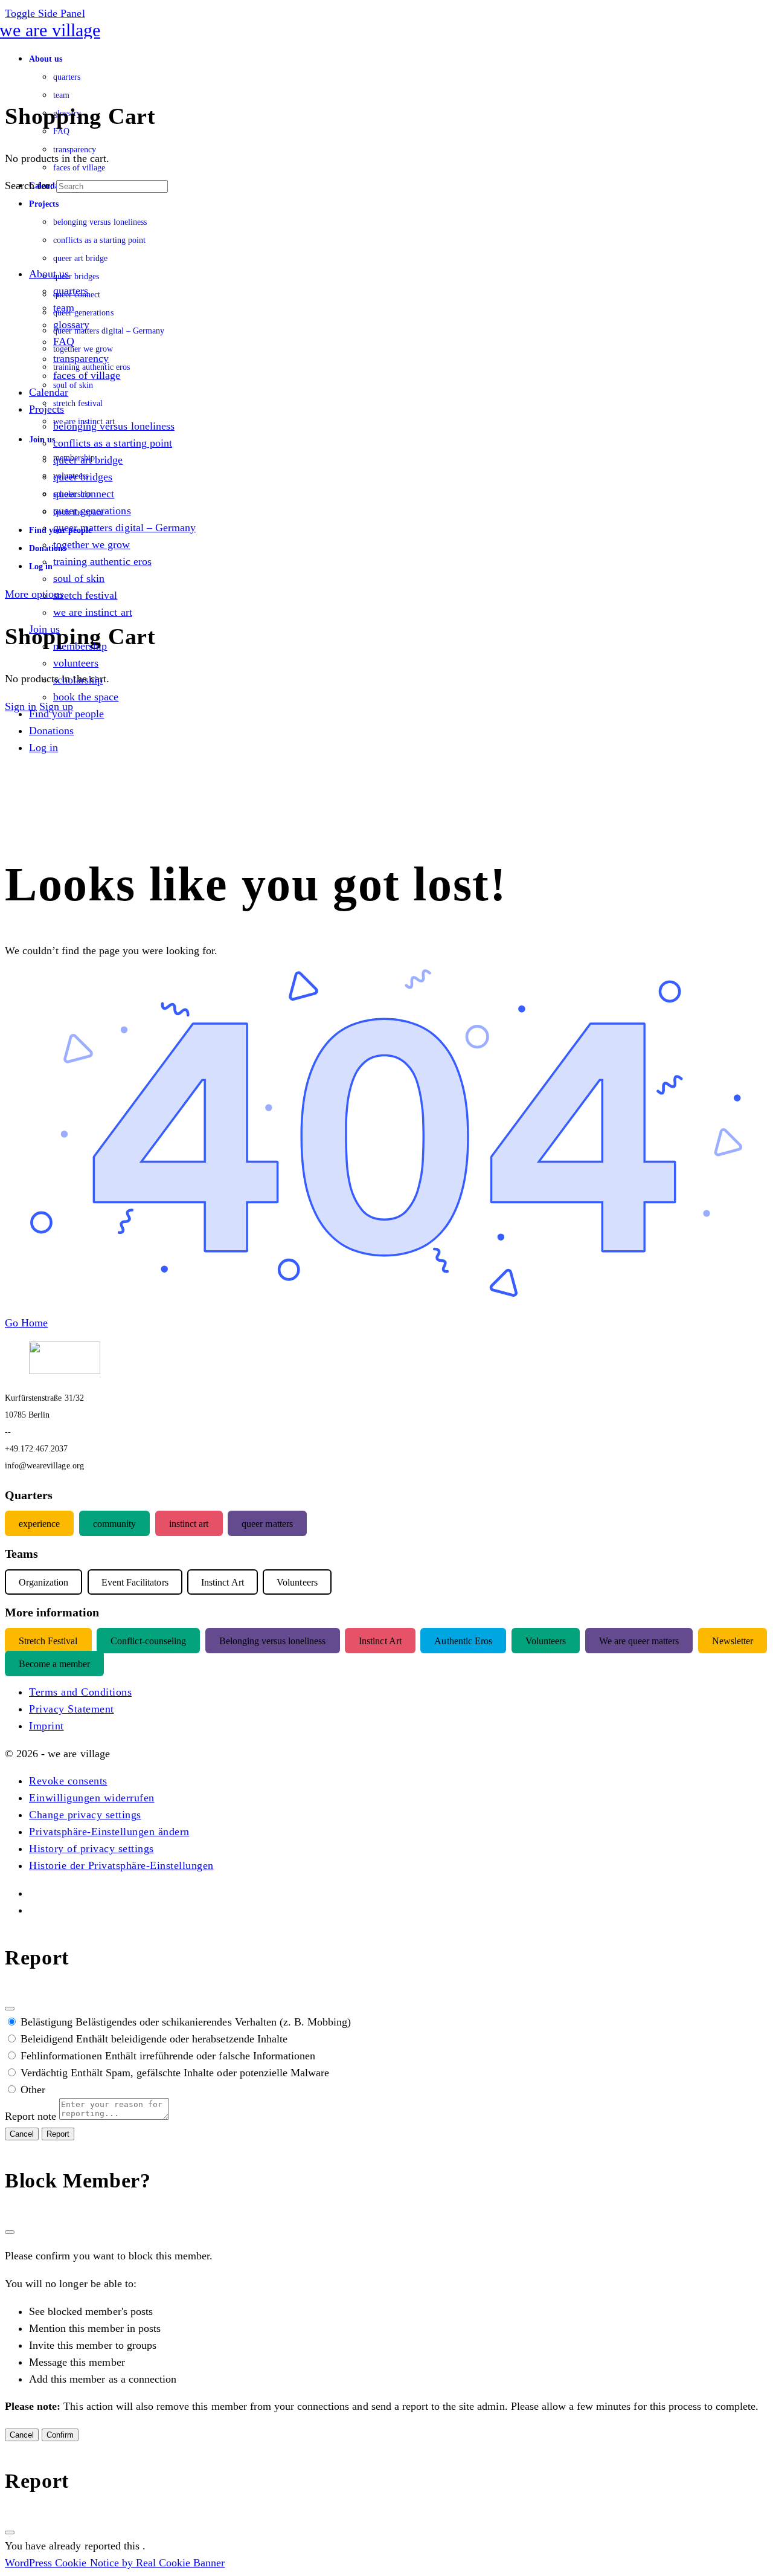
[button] (68, 1781)
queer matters (267, 1524)
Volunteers (546, 1641)
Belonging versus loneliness (273, 1641)
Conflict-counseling (148, 1641)
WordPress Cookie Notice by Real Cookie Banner (115, 2563)
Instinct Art (380, 1641)
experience (39, 1524)
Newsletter (733, 1641)
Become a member (54, 1664)
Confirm (60, 2435)
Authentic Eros (463, 1641)
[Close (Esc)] (10, 2009)
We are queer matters (639, 1641)
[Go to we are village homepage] (53, 30)
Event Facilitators (135, 1582)
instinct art (189, 1524)
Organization (43, 1582)
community (114, 1524)
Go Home (26, 1323)
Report (58, 2134)
